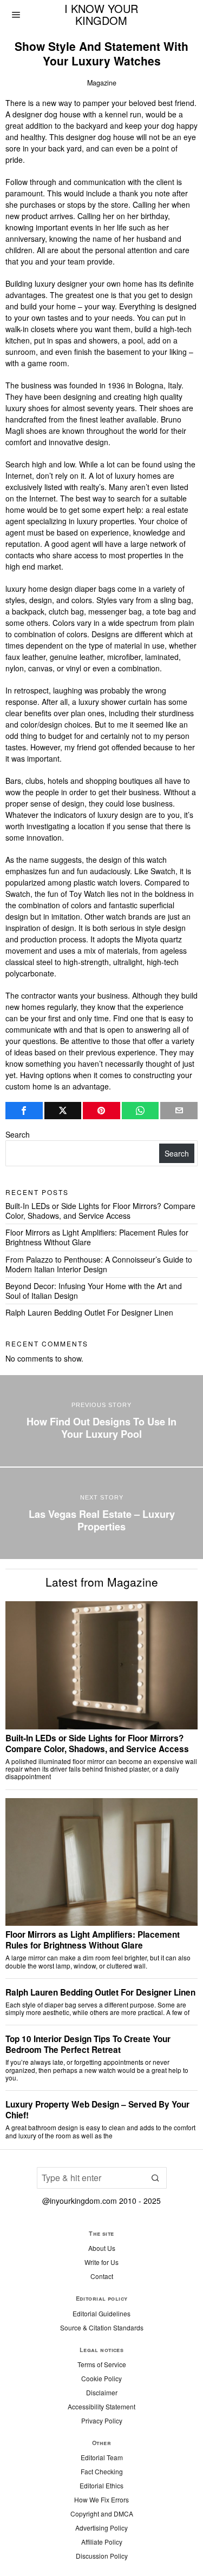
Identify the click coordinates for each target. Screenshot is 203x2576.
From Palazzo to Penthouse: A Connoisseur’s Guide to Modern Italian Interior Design (99, 1264)
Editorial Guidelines (101, 2313)
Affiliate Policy (102, 2542)
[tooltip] (24, 1111)
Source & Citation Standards (102, 2327)
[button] (156, 2178)
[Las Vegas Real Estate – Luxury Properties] (101, 1513)
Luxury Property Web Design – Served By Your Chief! (97, 2110)
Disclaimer (102, 2392)
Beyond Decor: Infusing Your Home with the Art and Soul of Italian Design (94, 1291)
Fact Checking (102, 2471)
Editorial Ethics (101, 2485)
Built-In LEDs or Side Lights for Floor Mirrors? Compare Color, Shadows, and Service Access (100, 1211)
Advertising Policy (101, 2528)
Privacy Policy (102, 2420)
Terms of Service (102, 2364)
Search (18, 1134)
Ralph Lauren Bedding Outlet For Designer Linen (89, 1312)
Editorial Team (102, 2457)
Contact (102, 2276)
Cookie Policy (101, 2378)
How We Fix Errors (101, 2499)
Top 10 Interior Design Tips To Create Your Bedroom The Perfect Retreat (88, 2044)
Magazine (102, 83)
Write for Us (101, 2262)
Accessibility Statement (101, 2406)
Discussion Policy (102, 2556)
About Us (102, 2248)
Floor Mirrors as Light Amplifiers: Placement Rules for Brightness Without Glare (97, 1237)
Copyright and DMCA (102, 2514)
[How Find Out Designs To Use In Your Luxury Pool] (101, 1421)
